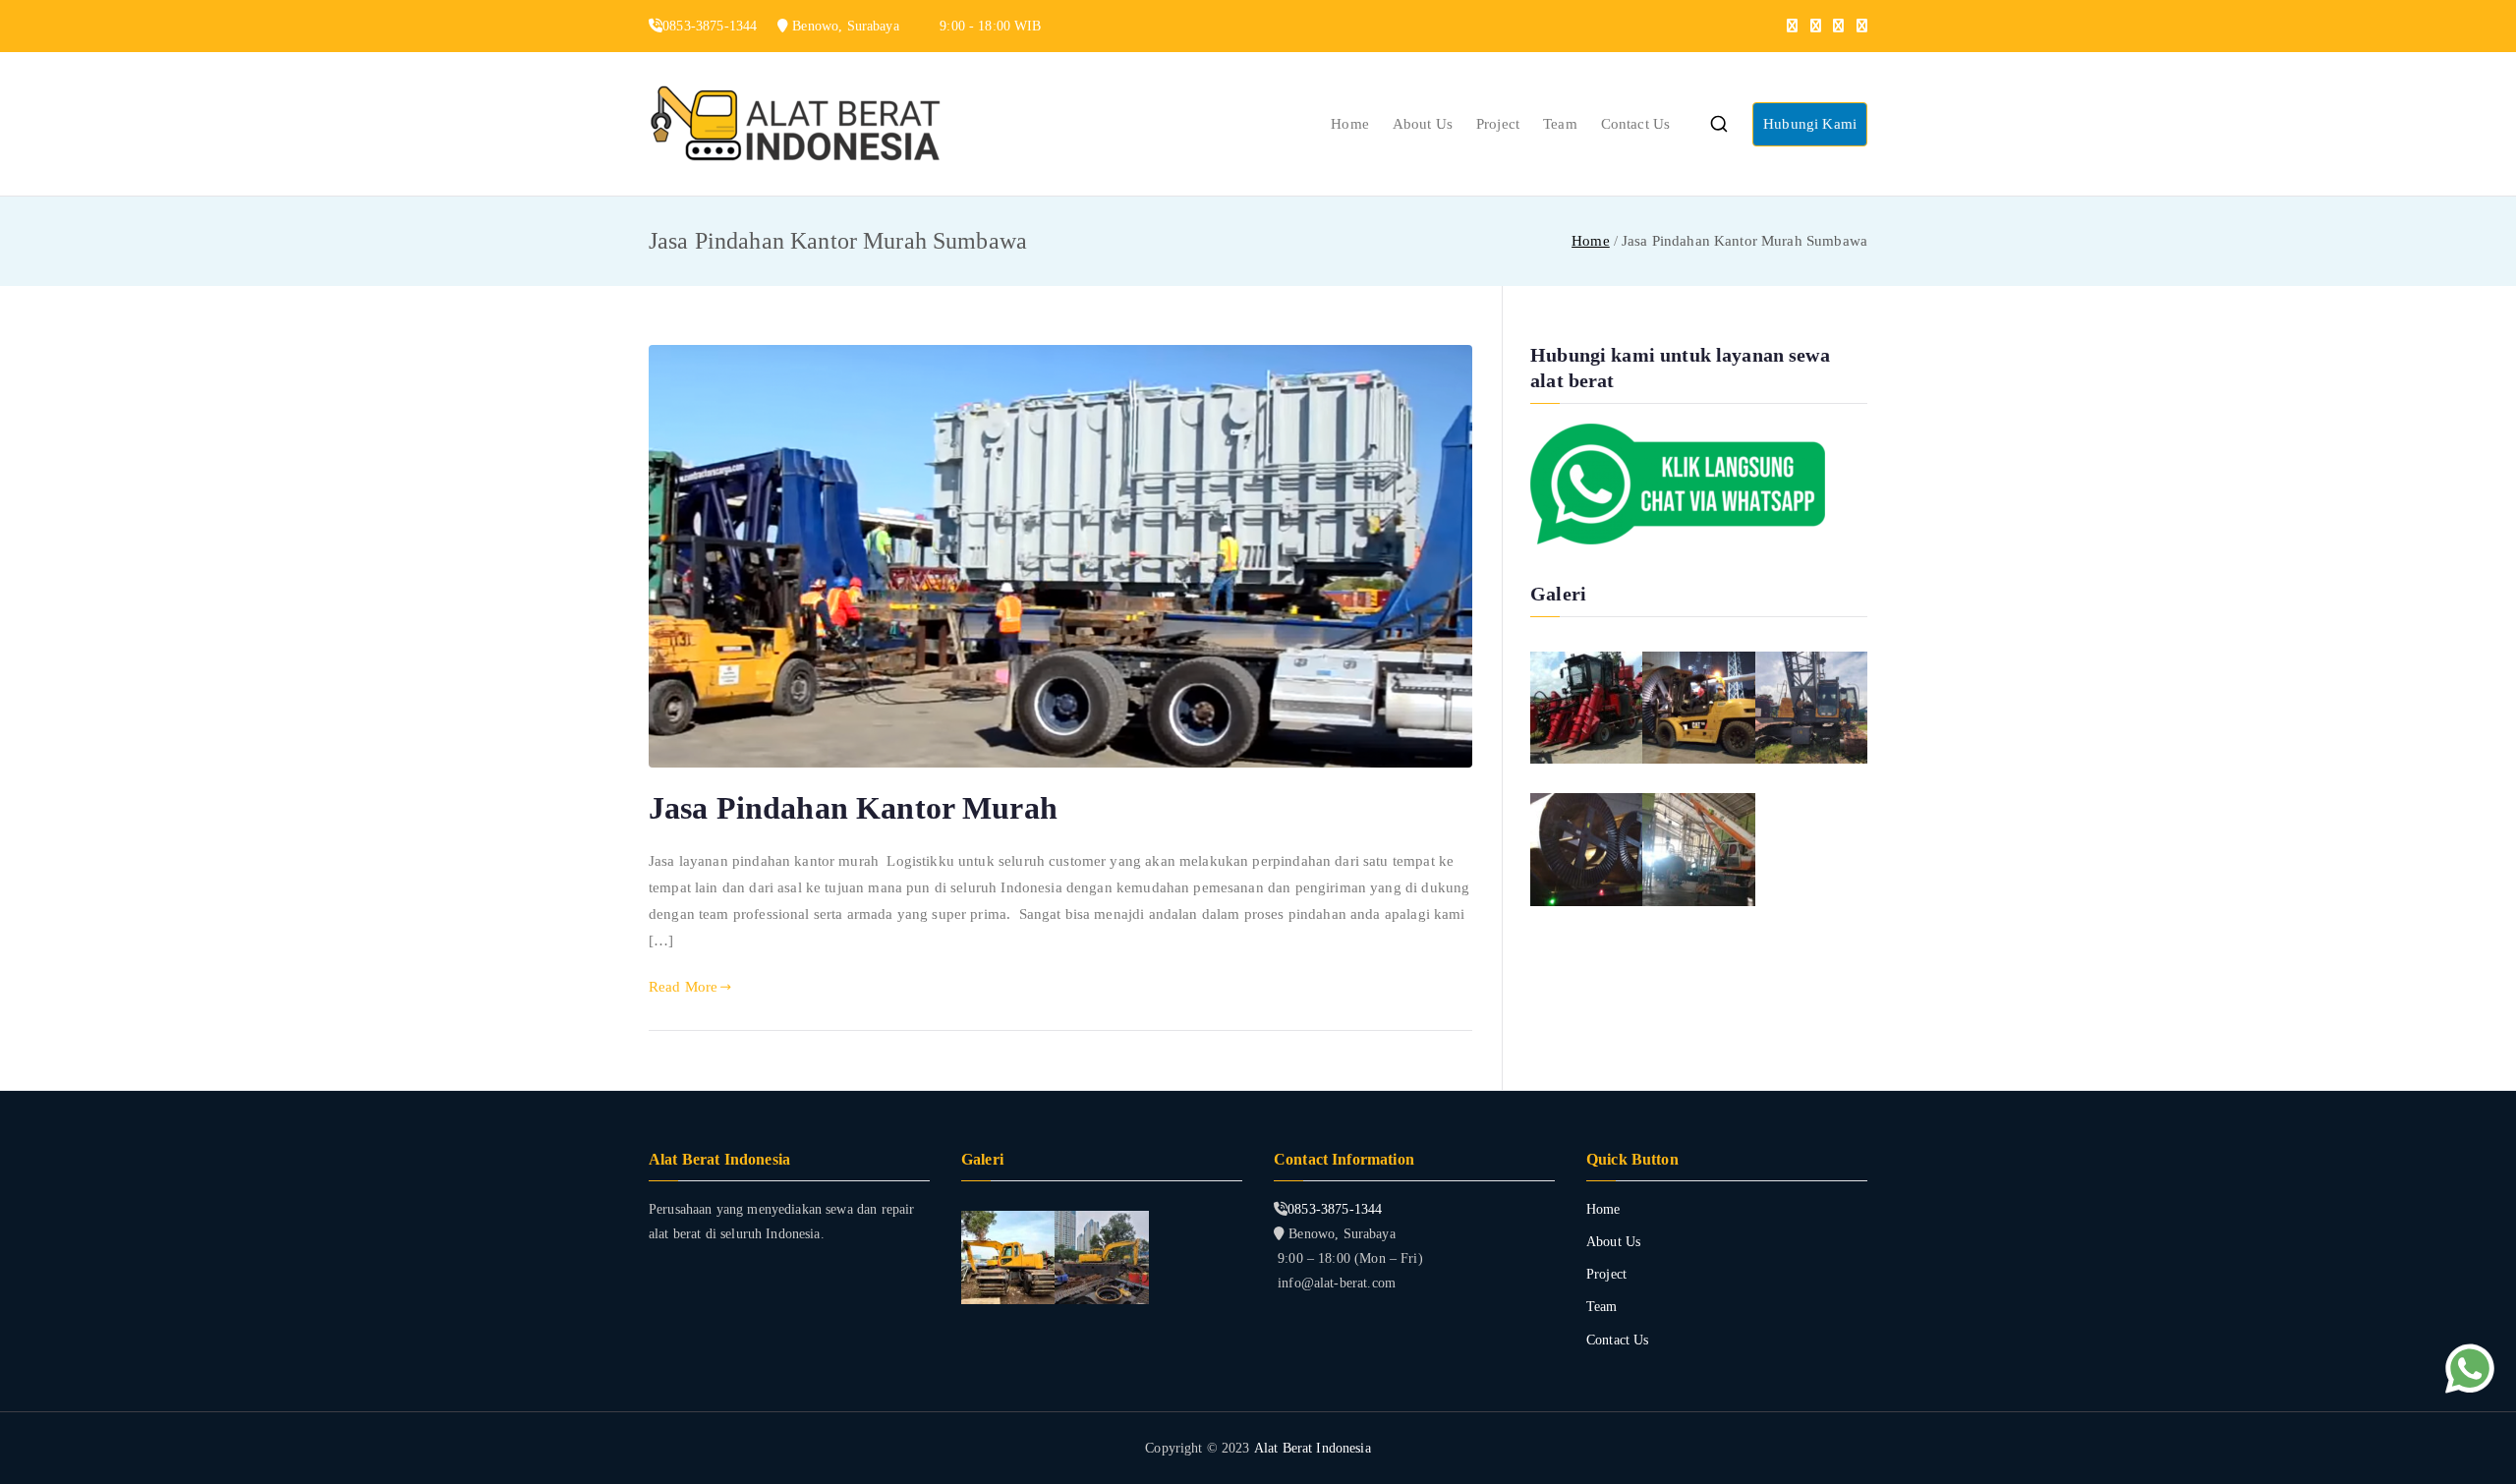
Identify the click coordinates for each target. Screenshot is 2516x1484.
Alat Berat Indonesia (1313, 1448)
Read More (683, 987)
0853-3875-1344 (1335, 1209)
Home (1350, 124)
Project (1498, 124)
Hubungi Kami (1810, 124)
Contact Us (1636, 124)
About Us (1423, 124)
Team (1560, 124)
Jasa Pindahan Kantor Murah (853, 808)
